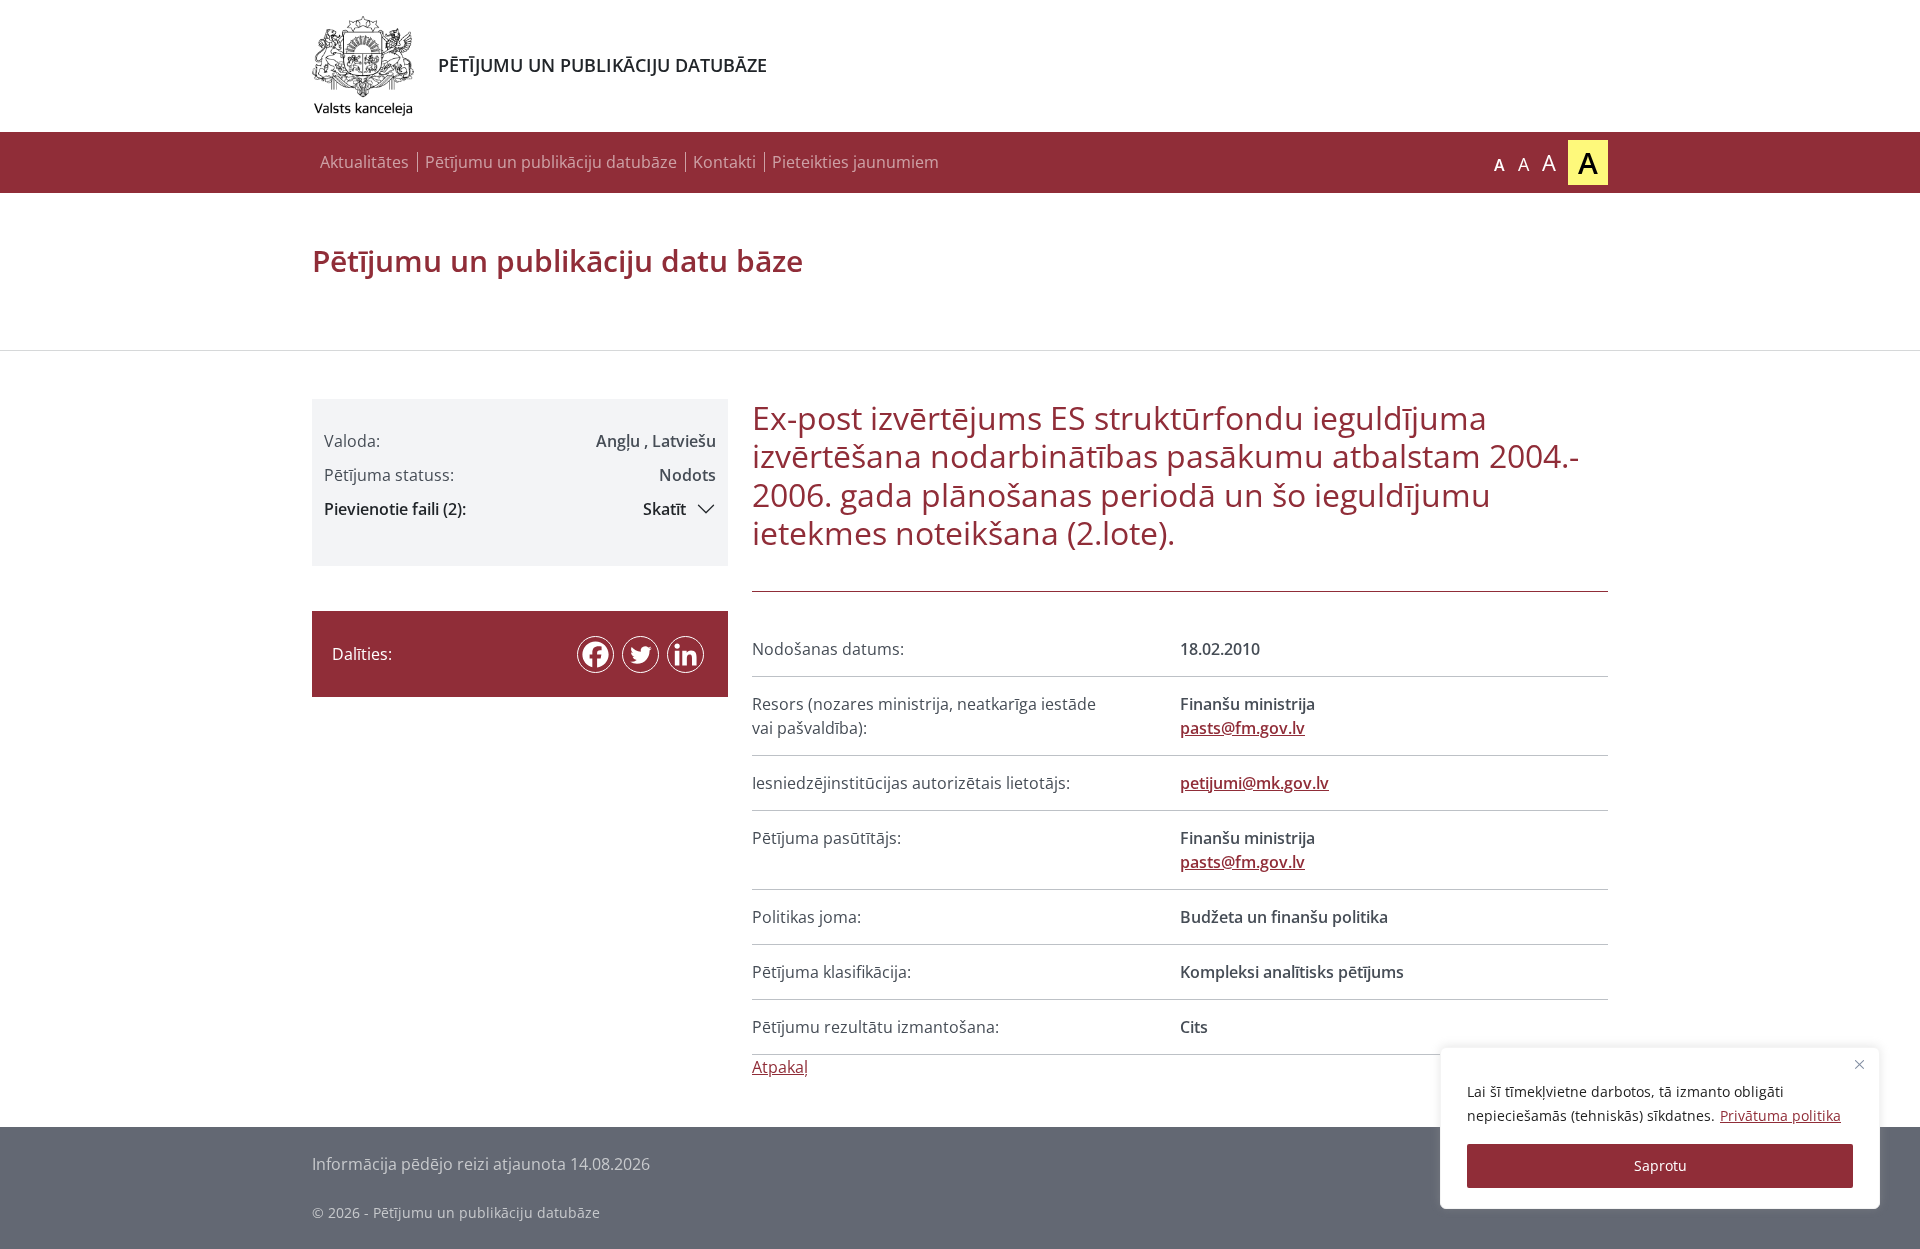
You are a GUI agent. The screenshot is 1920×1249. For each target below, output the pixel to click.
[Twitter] (640, 654)
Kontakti (724, 162)
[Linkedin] (685, 654)
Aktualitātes (364, 162)
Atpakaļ (780, 1067)
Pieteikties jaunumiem (855, 162)
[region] (1660, 1128)
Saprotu (1660, 1165)
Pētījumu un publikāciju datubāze (551, 162)
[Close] (1859, 1064)
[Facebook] (595, 654)
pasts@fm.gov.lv (1242, 728)
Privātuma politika (1780, 1115)
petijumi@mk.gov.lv (1254, 783)
